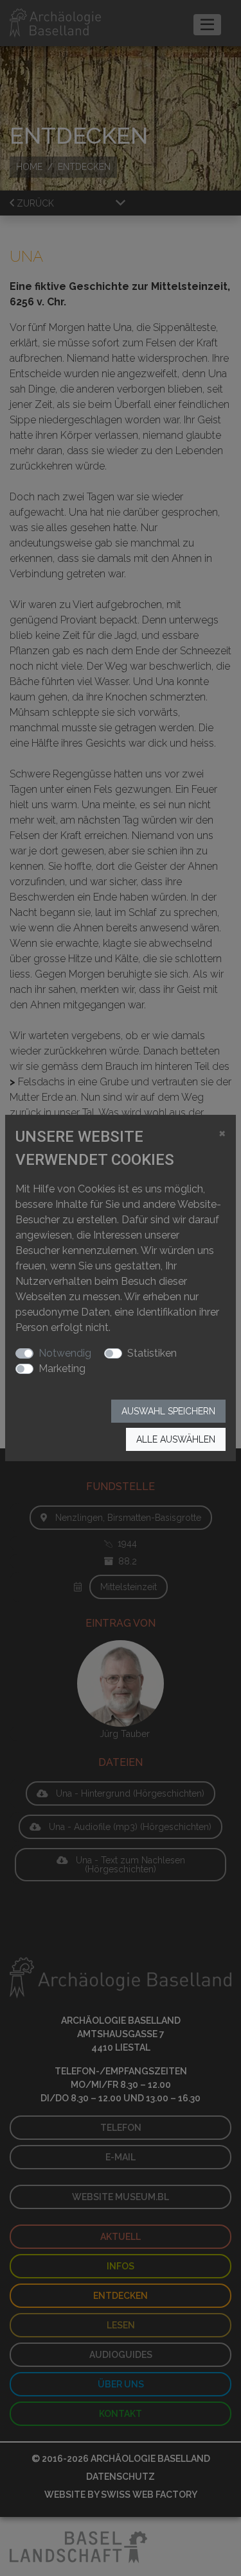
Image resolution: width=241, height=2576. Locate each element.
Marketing (62, 1368)
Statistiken (152, 1353)
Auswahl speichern (168, 1411)
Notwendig (65, 1353)
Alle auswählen (176, 1439)
